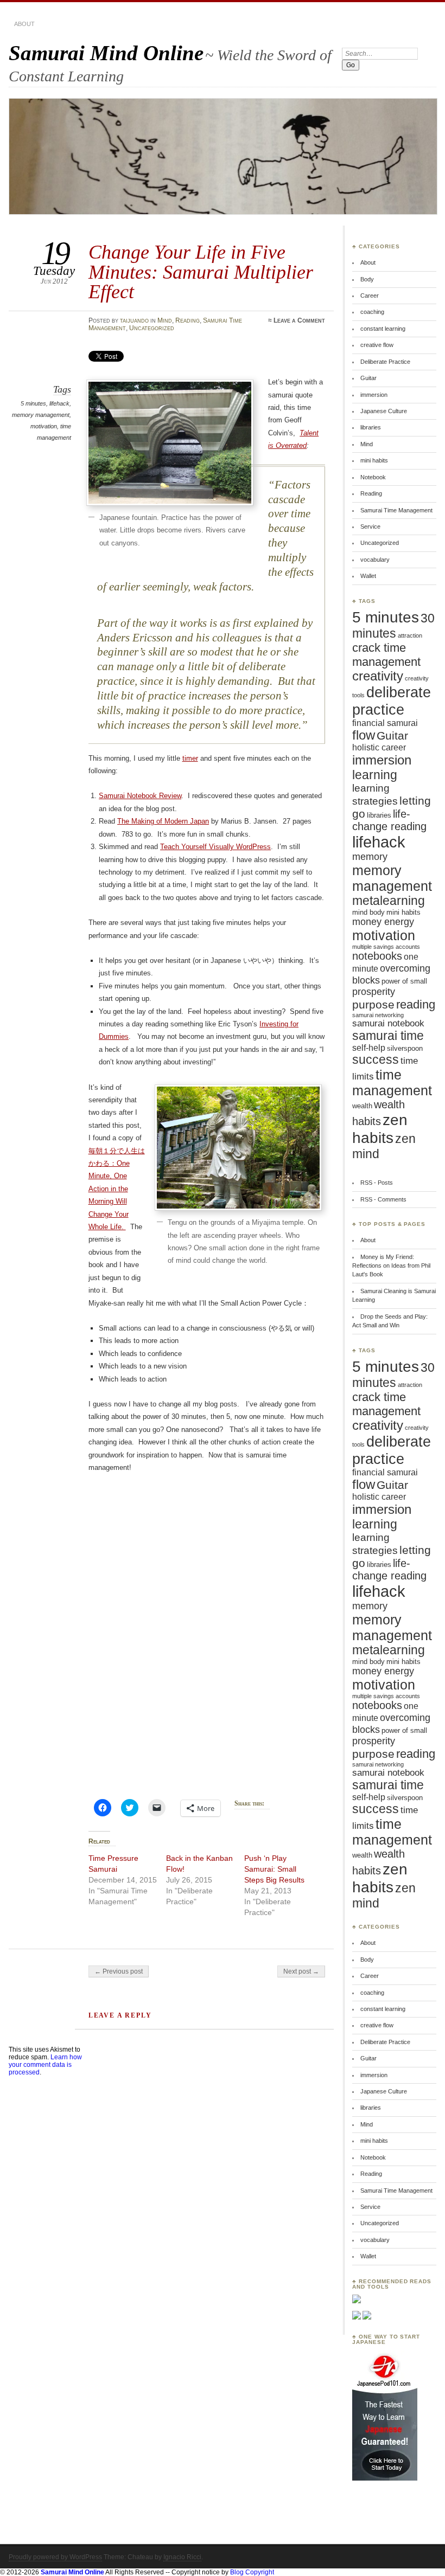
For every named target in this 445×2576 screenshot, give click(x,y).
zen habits (380, 1129)
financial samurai (385, 723)
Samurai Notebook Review (140, 796)
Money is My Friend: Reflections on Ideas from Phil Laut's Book (391, 1266)
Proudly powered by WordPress (55, 2557)
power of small (404, 981)
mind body (368, 912)
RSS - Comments (383, 1199)
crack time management (386, 655)
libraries (371, 427)
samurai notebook (388, 1023)
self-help (369, 1048)
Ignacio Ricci (182, 2557)
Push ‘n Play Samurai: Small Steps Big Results (274, 1869)
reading (416, 1004)
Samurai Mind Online (106, 53)
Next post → (301, 1971)
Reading (187, 320)
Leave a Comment (299, 320)
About (24, 24)
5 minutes (33, 403)
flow (364, 735)
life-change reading (389, 820)
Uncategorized (152, 328)
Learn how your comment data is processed (45, 2065)
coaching (372, 312)
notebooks (377, 956)
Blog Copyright (252, 2572)
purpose (373, 1004)
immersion (374, 395)
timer (190, 758)
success (376, 1060)
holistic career (379, 747)
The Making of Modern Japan (163, 821)
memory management (41, 415)
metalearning (389, 901)
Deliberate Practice (385, 362)
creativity (378, 676)
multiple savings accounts (386, 947)
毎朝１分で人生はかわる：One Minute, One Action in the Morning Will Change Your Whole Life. (117, 1189)
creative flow (377, 345)
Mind (165, 320)
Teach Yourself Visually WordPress (215, 847)
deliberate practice (392, 701)
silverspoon (405, 1048)
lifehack (59, 403)
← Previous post (119, 1971)
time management (392, 1083)
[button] (170, 443)
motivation (44, 426)
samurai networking (378, 1015)
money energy (383, 922)
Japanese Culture (384, 411)
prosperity (374, 992)
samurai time (388, 1036)
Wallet (368, 576)
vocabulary (375, 560)
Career (370, 295)
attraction (410, 635)
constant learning (383, 329)
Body (367, 279)
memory (370, 857)
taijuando (134, 320)
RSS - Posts (377, 1183)
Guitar (368, 378)
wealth (362, 1106)
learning (375, 775)
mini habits (374, 460)
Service (370, 526)
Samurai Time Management (396, 510)
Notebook (373, 477)
